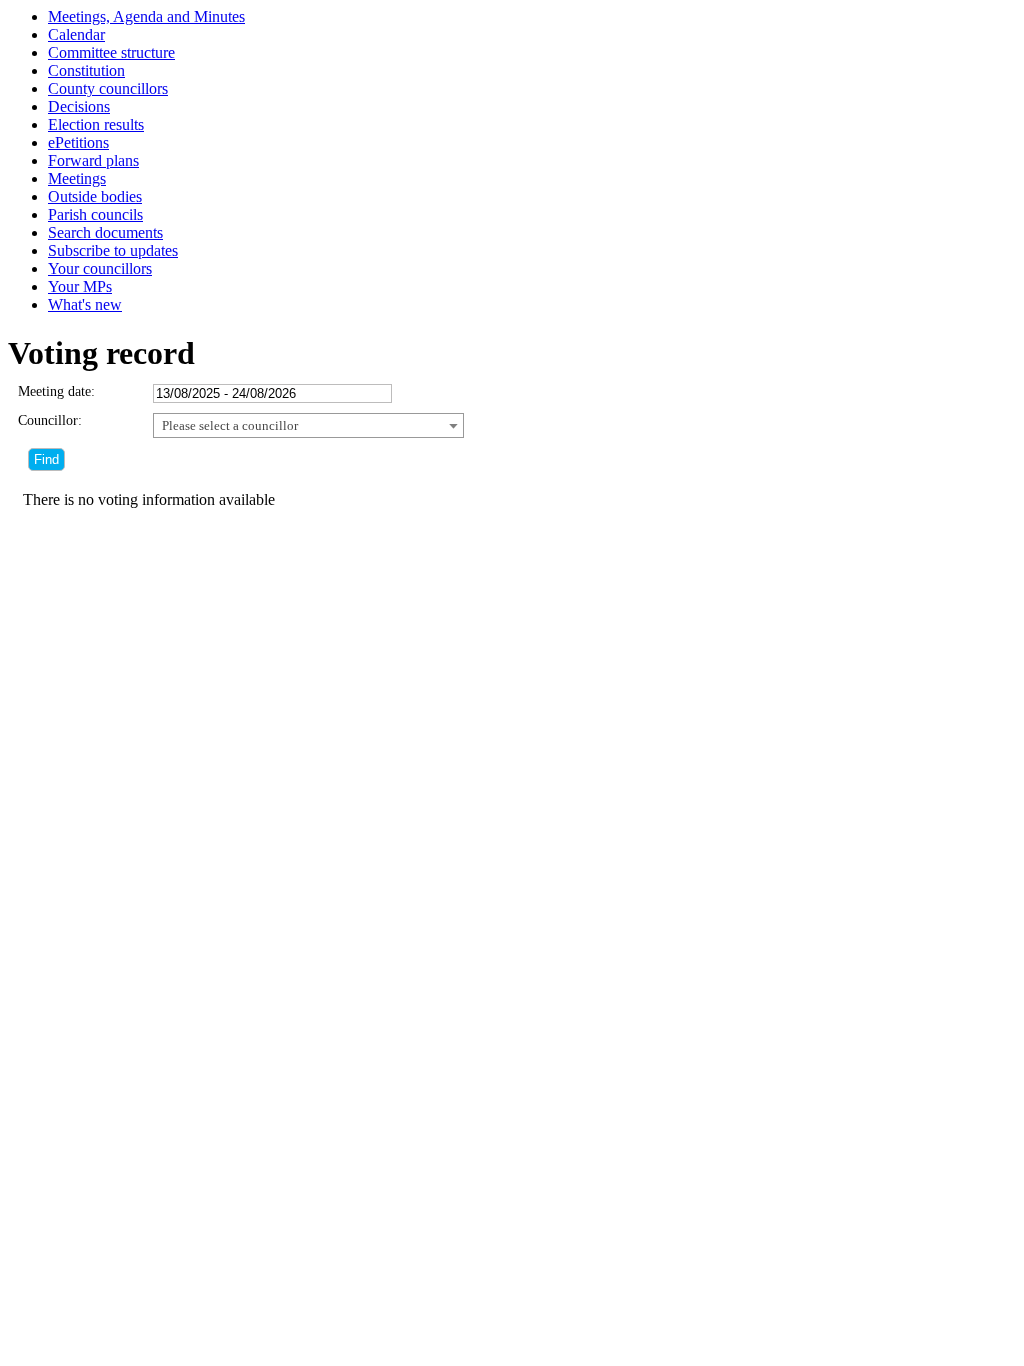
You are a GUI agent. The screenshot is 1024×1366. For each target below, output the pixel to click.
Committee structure (111, 52)
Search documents (105, 232)
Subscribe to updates (113, 250)
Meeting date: (56, 391)
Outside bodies (95, 196)
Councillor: (50, 420)
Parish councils (95, 214)
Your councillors (100, 268)
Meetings (77, 178)
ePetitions (78, 142)
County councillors (108, 88)
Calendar (76, 34)
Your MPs (80, 286)
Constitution (86, 70)
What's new (85, 304)
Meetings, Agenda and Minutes (146, 16)
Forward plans (93, 160)
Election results (96, 124)
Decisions (79, 106)
